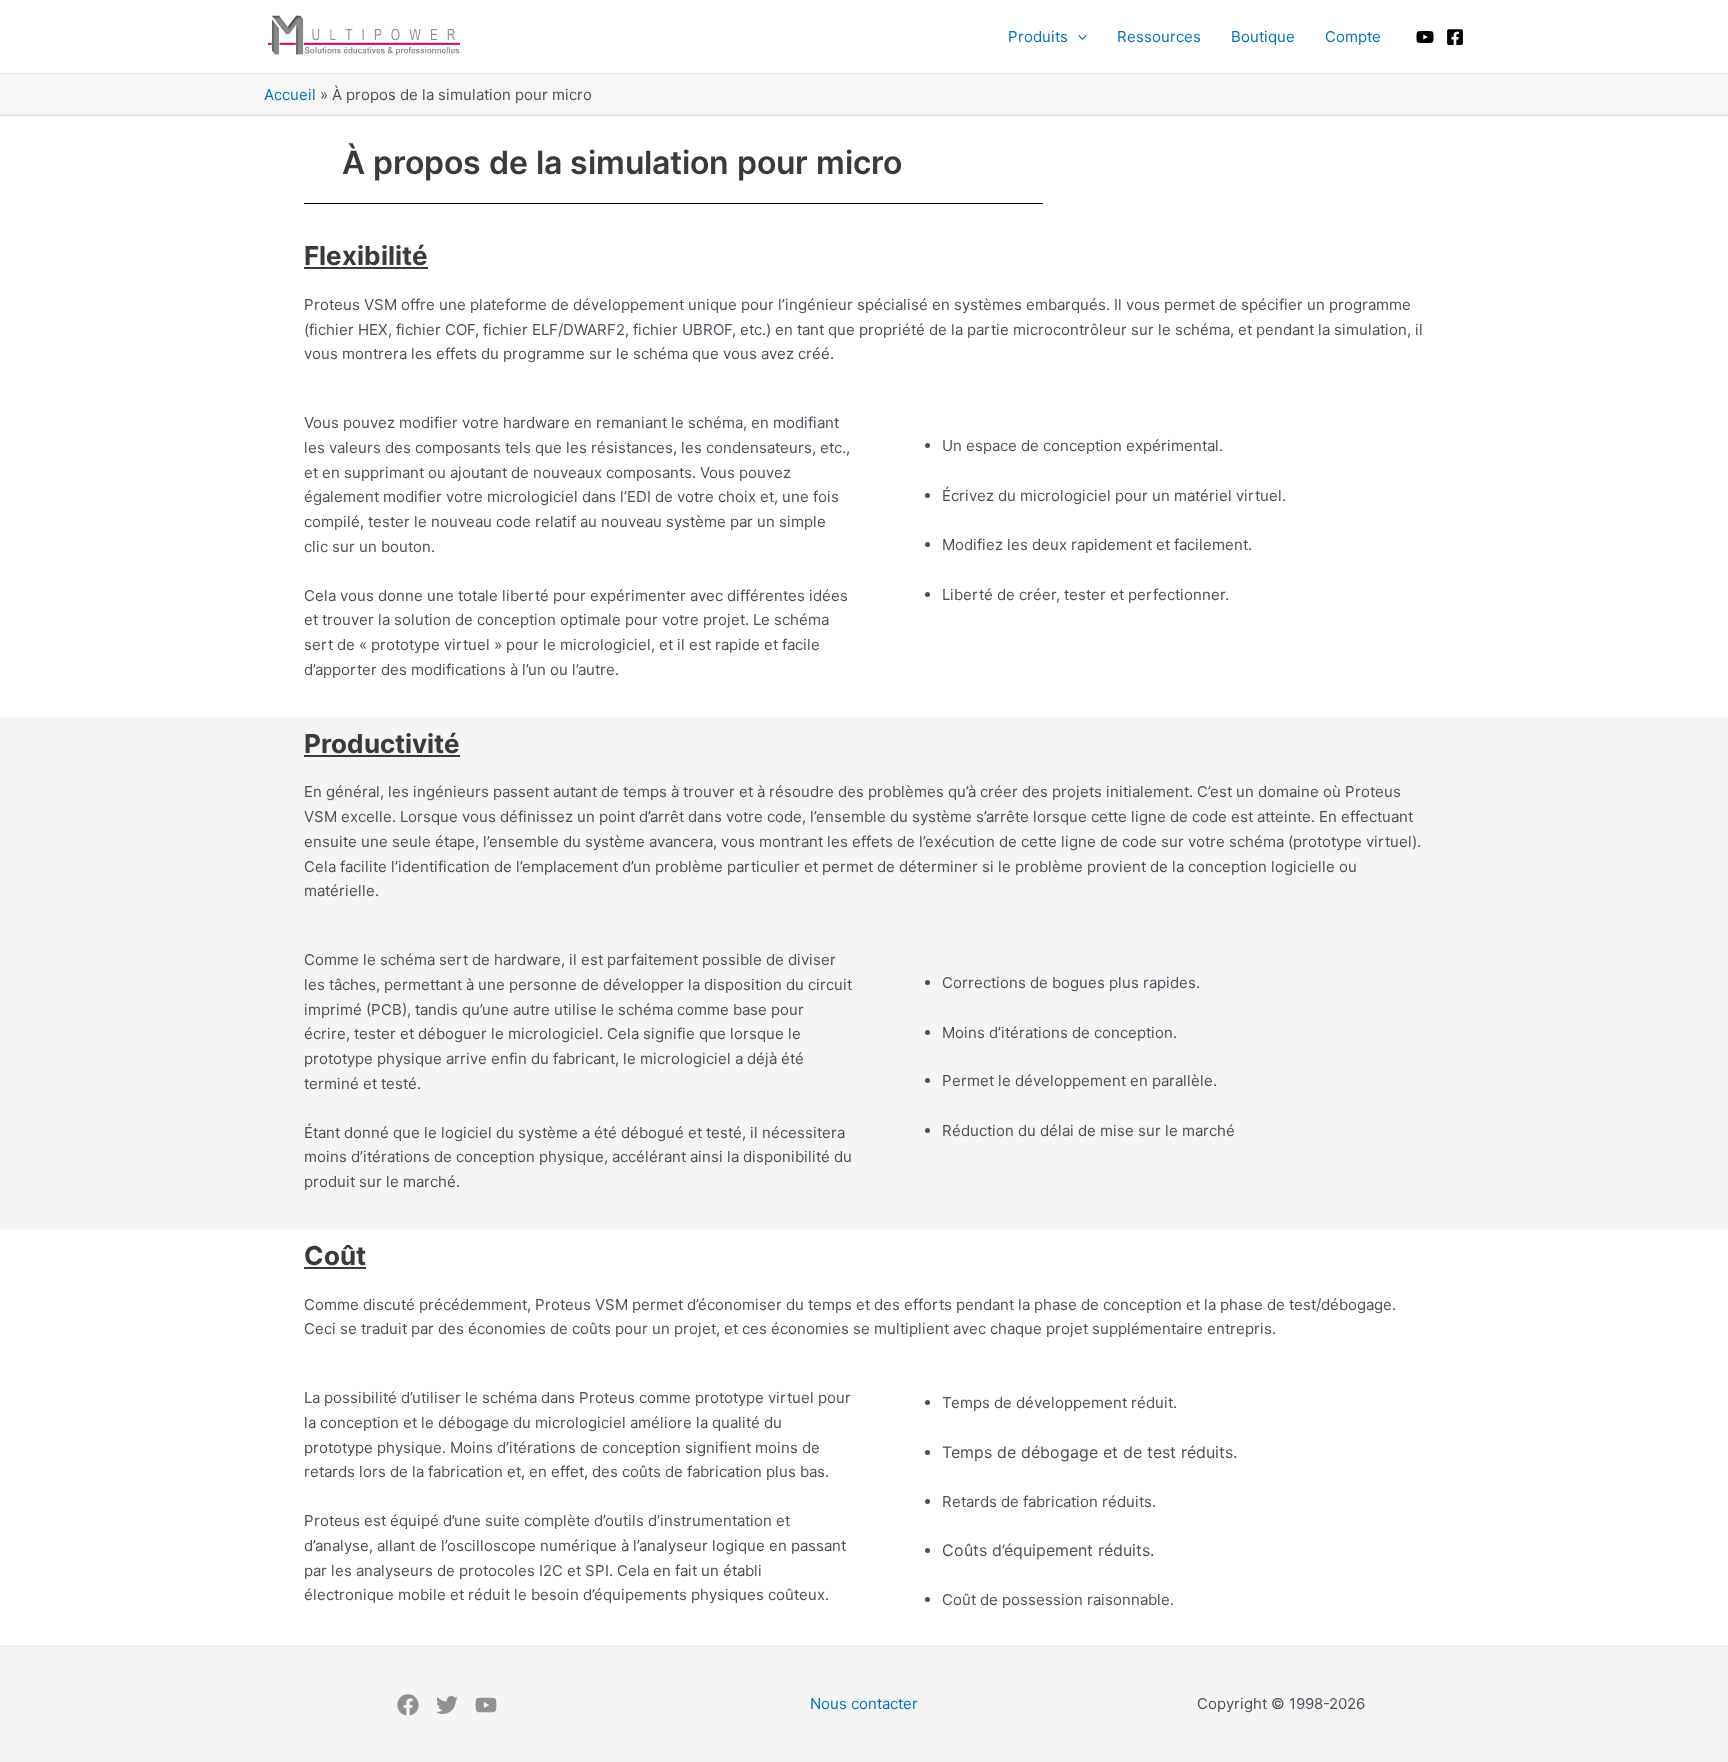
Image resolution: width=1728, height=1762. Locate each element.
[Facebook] (1455, 37)
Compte (1353, 36)
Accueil (290, 94)
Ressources (1159, 36)
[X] (447, 1705)
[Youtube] (1425, 37)
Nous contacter (864, 1703)
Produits (1038, 36)
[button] (1077, 37)
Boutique (1263, 36)
